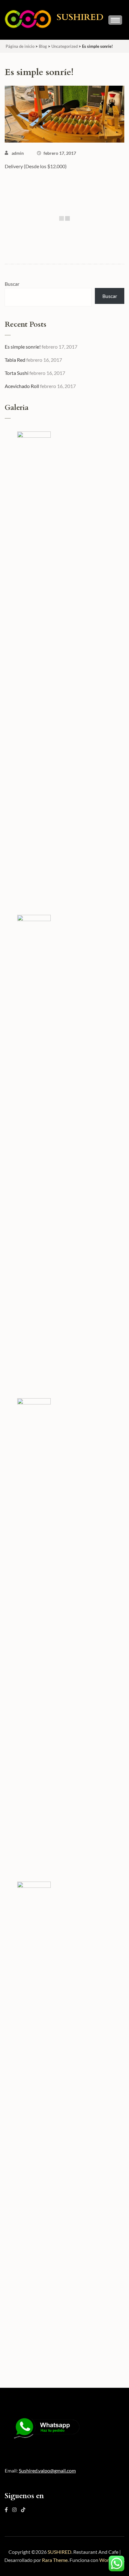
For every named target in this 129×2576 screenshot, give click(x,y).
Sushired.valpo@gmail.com (47, 2470)
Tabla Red (15, 360)
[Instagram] (14, 2510)
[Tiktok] (23, 2510)
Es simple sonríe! (23, 347)
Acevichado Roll (22, 386)
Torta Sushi (17, 373)
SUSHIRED (80, 17)
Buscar (12, 284)
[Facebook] (6, 2510)
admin (18, 153)
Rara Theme (55, 2560)
